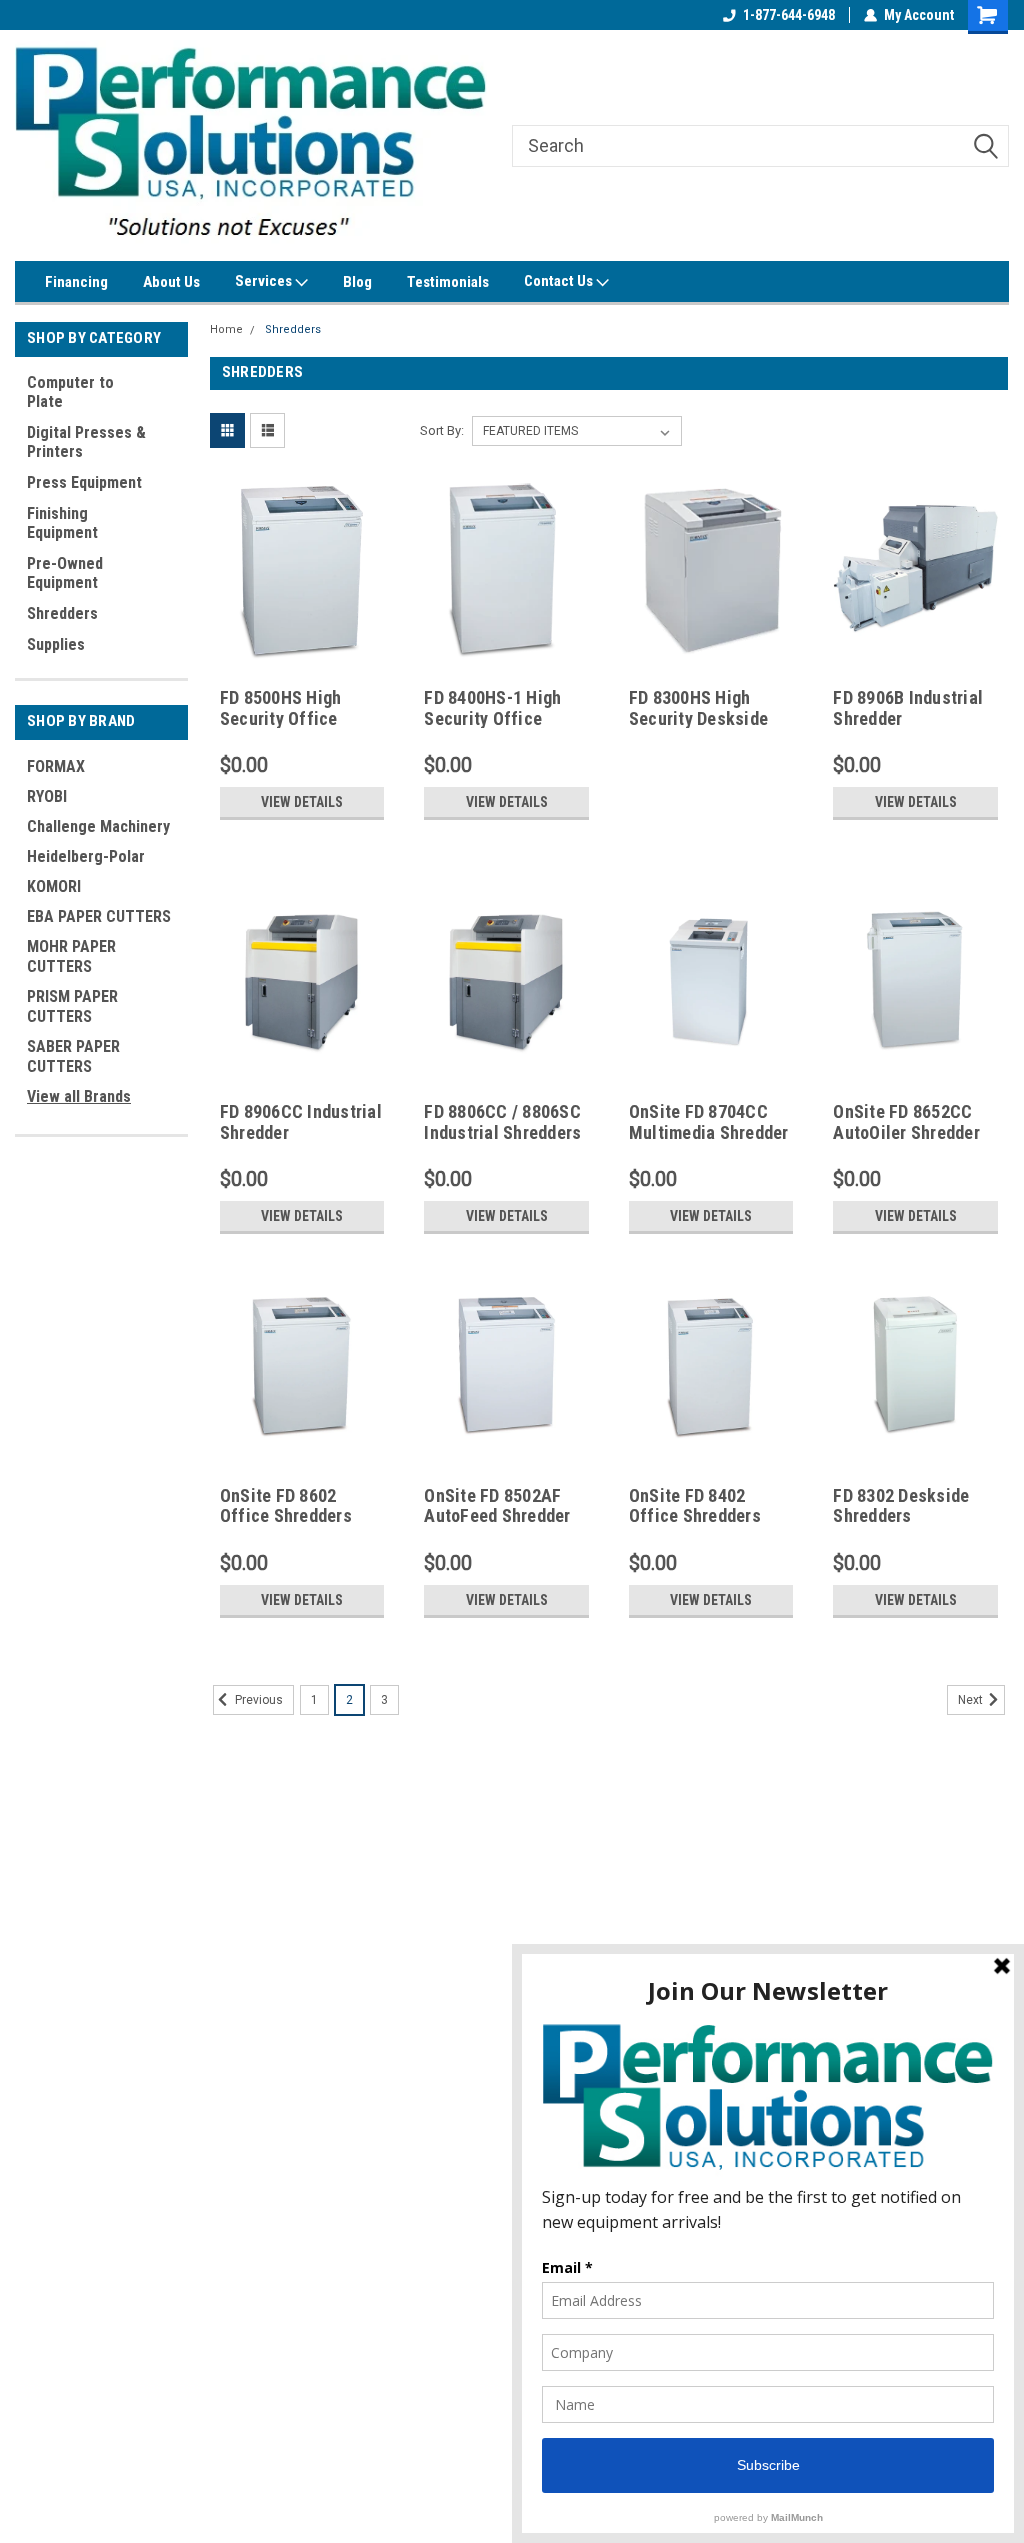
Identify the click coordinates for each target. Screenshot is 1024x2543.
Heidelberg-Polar (86, 856)
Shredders (62, 613)
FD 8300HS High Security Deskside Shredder (698, 718)
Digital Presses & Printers (86, 442)
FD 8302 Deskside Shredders (901, 1506)
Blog (357, 282)
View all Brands (79, 1096)
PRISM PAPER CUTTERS (72, 1006)
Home (226, 329)
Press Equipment (84, 482)
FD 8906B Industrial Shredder (908, 708)
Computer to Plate (70, 392)
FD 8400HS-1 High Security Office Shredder (492, 718)
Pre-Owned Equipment (65, 573)
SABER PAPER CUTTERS (73, 1056)
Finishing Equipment (62, 523)
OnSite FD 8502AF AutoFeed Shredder (497, 1506)
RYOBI (47, 796)
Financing (76, 282)
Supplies (56, 644)
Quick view (302, 645)
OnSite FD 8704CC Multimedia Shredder (709, 1122)
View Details (302, 802)
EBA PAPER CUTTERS (99, 916)
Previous (257, 1700)
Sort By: (442, 430)
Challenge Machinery (98, 826)
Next (972, 1700)
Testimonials (448, 282)
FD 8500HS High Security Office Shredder (281, 718)
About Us (171, 282)
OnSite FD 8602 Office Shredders (286, 1506)
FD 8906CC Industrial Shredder (301, 1122)
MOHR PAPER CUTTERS (71, 956)
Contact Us (560, 281)
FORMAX (56, 766)
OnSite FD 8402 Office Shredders (695, 1506)
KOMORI (54, 886)
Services (265, 281)
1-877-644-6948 (789, 15)
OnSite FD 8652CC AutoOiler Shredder (906, 1122)
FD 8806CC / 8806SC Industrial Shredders (502, 1122)
